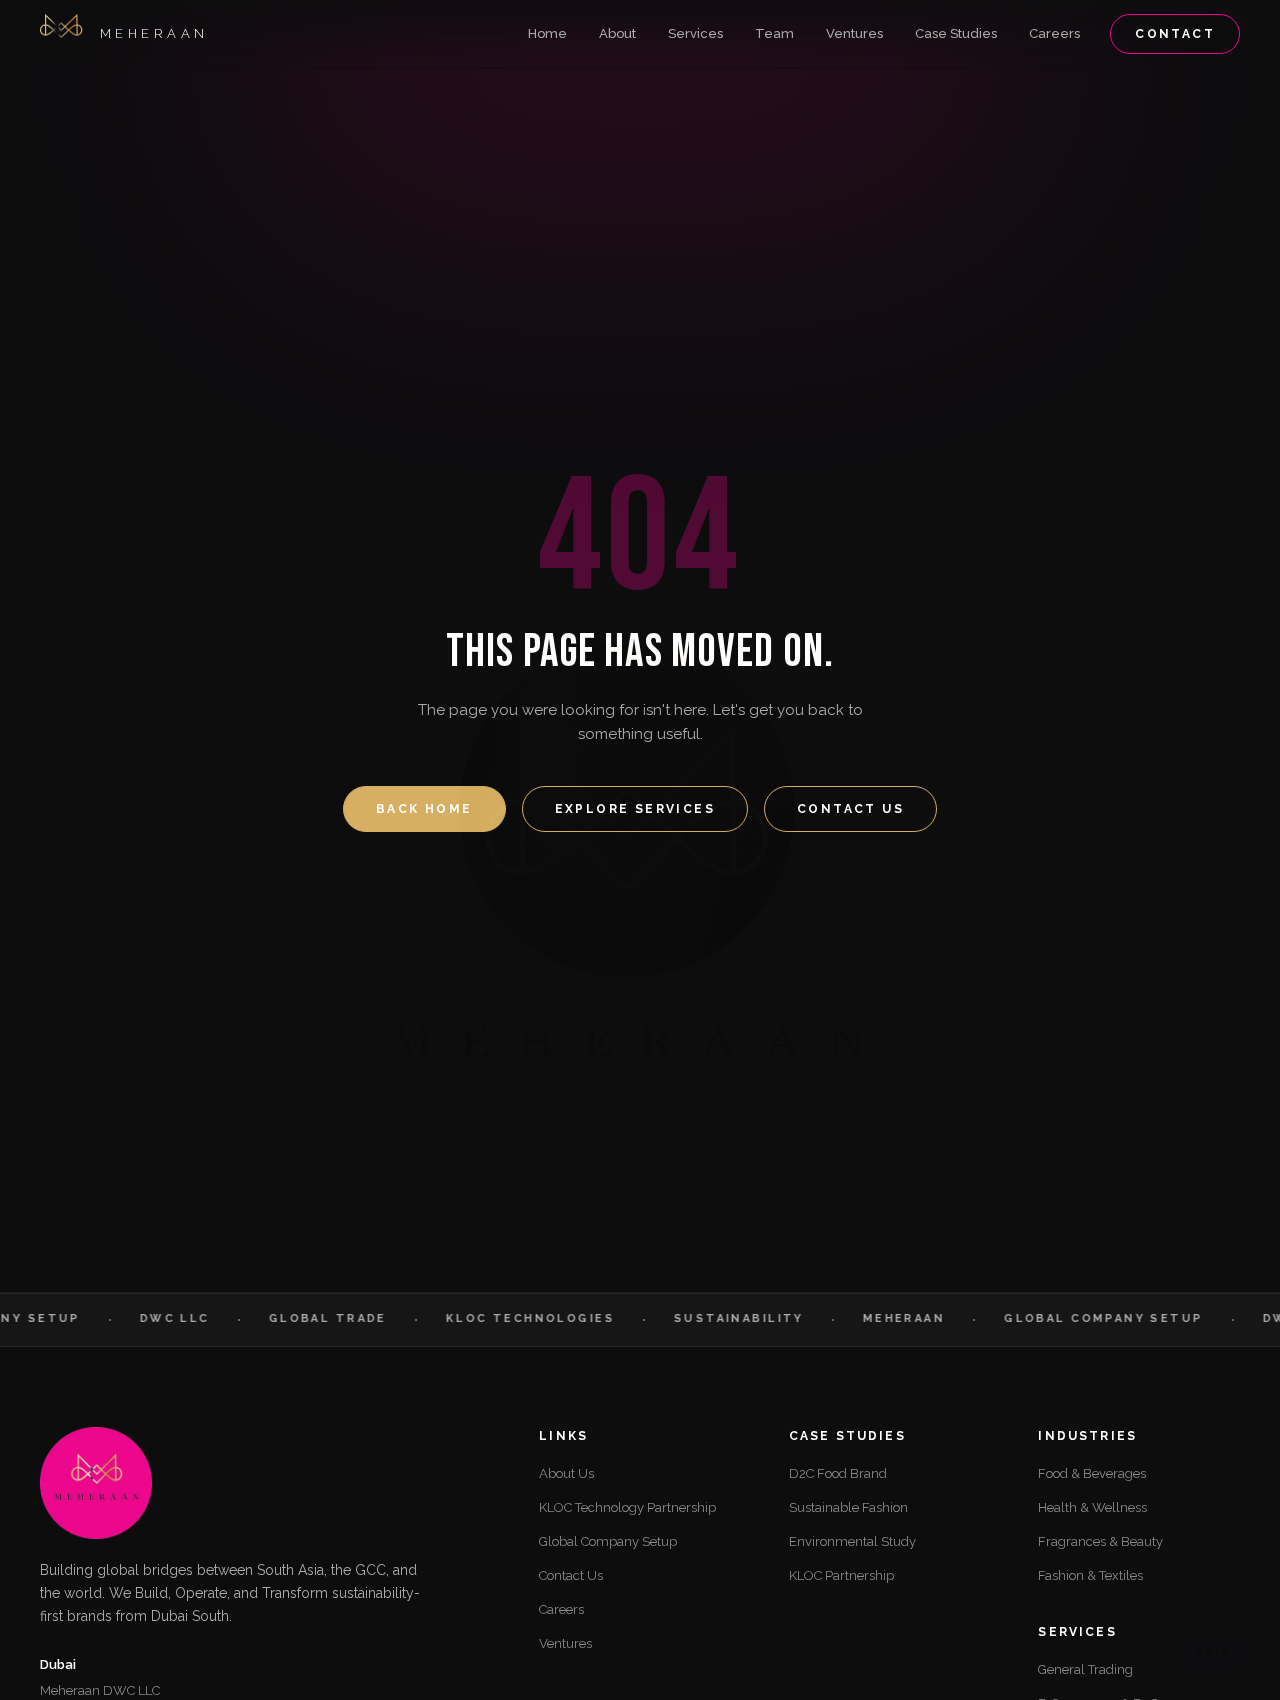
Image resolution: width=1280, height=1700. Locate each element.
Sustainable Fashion (848, 1507)
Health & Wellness (1092, 1507)
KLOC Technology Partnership (627, 1507)
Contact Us (850, 809)
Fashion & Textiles (1090, 1575)
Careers (1054, 33)
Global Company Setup (608, 1541)
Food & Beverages (1092, 1473)
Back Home (424, 809)
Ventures (854, 33)
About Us (566, 1473)
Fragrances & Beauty (1100, 1541)
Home (547, 33)
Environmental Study (852, 1541)
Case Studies (956, 33)
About (617, 33)
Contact (1175, 34)
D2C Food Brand (838, 1473)
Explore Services (635, 809)
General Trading (1085, 1669)
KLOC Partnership (841, 1575)
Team (774, 33)
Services (695, 33)
